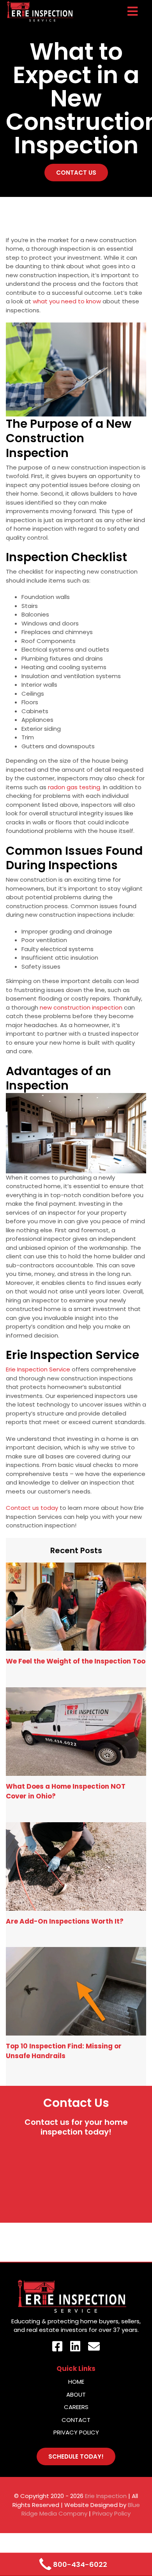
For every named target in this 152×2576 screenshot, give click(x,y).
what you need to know (67, 301)
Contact (76, 2420)
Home (76, 2382)
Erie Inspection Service (38, 1369)
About (76, 2394)
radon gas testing (74, 787)
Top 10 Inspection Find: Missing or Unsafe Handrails (64, 2051)
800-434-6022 (80, 2564)
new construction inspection (81, 1007)
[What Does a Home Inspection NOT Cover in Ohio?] (76, 1732)
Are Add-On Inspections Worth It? (65, 1921)
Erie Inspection (106, 2496)
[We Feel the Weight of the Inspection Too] (76, 1607)
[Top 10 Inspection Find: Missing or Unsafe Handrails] (76, 1991)
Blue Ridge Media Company (81, 2509)
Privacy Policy (76, 2432)
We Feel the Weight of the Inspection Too (76, 1661)
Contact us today (32, 1508)
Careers (76, 2407)
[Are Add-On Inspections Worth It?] (76, 1866)
